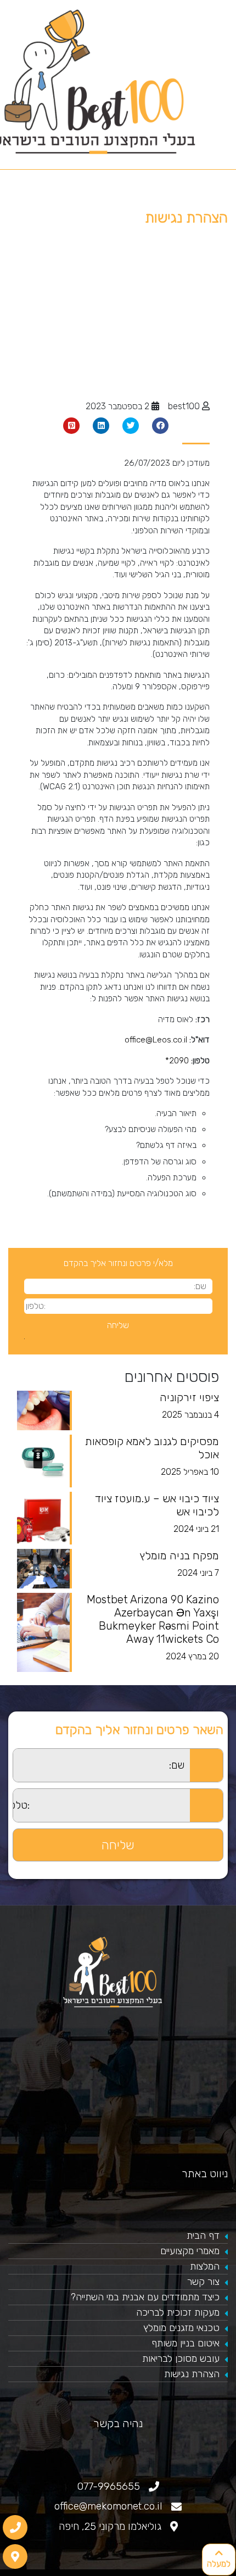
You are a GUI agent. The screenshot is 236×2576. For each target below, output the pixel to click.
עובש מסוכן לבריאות (181, 2358)
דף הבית (203, 2235)
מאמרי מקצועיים (190, 2251)
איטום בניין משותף (186, 2343)
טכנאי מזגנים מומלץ (181, 2328)
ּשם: (6, 1755)
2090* (177, 1061)
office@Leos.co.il (156, 1040)
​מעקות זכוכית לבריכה (178, 2312)
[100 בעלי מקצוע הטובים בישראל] (118, 1972)
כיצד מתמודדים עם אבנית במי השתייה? (145, 2297)
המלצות (205, 2266)
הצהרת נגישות (192, 2374)
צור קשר (203, 2282)
